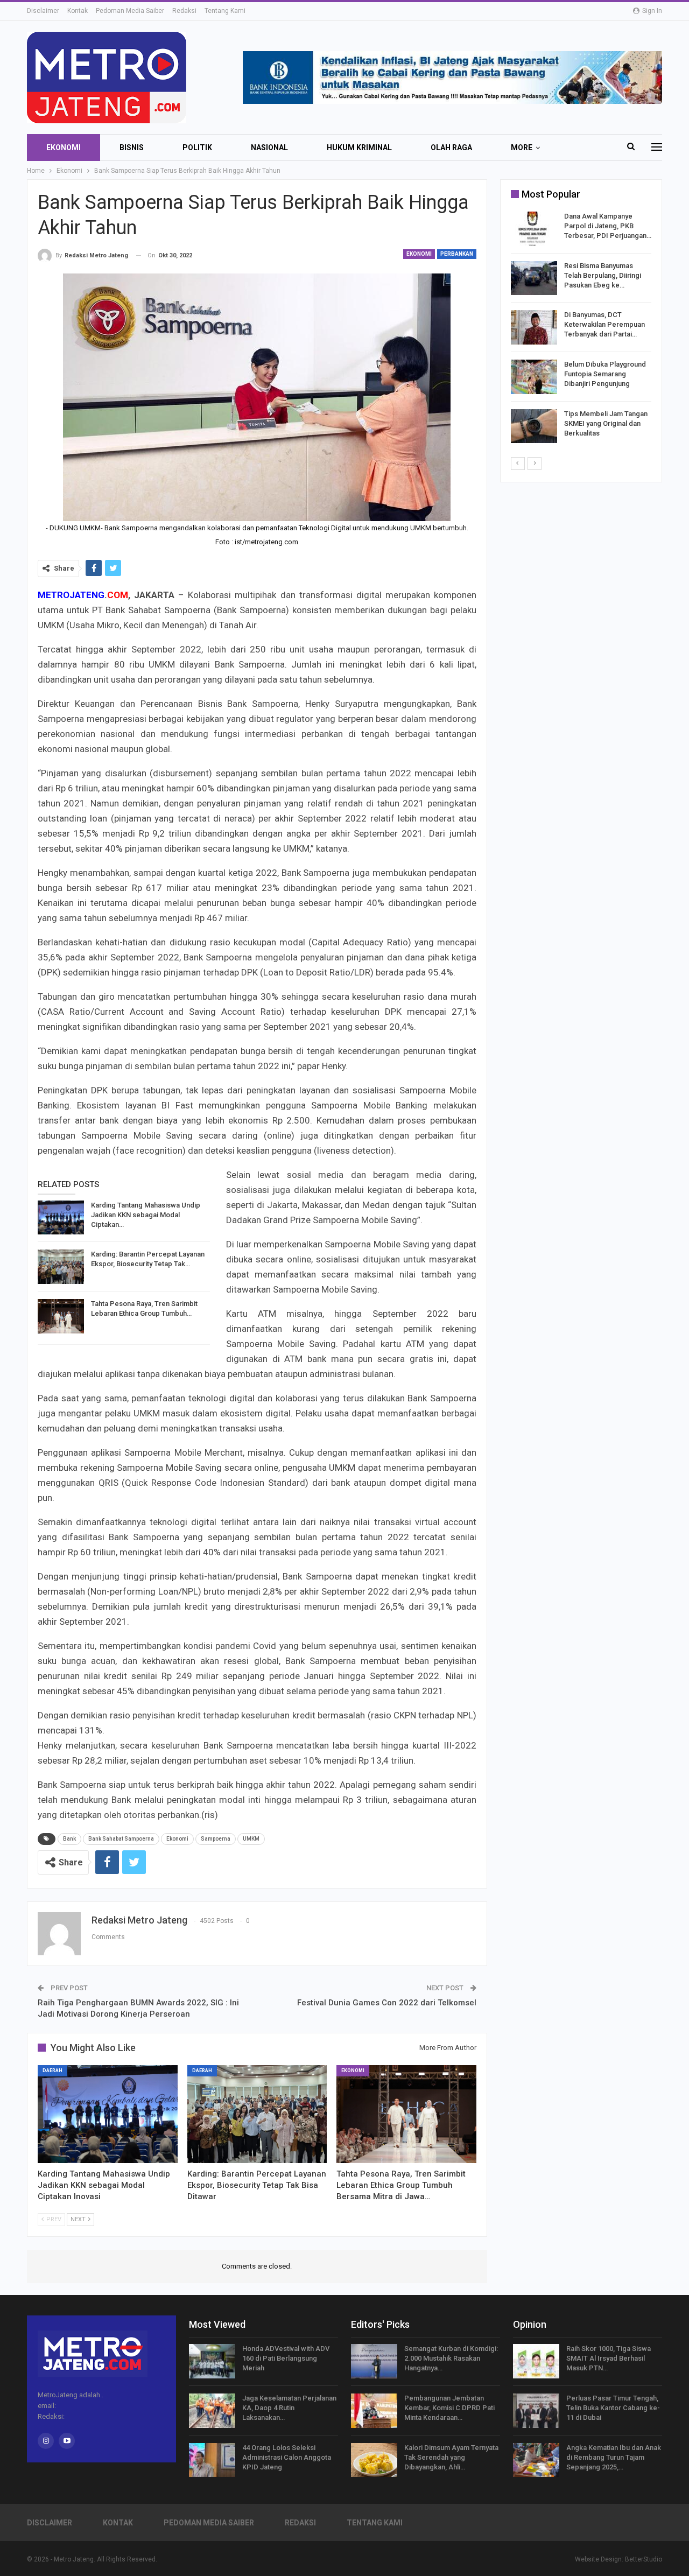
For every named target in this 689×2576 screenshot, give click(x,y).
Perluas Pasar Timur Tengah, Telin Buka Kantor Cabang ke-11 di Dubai (613, 2408)
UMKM (251, 1839)
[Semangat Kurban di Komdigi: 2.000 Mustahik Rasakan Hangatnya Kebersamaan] (374, 2361)
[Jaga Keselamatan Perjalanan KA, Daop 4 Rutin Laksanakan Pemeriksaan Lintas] (212, 2411)
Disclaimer (43, 11)
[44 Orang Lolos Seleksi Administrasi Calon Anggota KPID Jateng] (212, 2460)
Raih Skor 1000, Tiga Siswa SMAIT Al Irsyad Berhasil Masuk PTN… (609, 2358)
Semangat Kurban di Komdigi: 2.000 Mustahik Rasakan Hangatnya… (451, 2358)
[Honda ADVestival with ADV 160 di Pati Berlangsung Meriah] (212, 2361)
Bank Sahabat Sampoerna (121, 1839)
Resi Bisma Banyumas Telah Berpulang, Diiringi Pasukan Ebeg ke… (603, 275)
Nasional (269, 148)
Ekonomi (64, 148)
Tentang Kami (225, 11)
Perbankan (457, 254)
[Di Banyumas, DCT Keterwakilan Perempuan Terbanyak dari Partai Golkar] (534, 327)
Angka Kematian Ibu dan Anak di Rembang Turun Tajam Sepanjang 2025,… (614, 2457)
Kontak (78, 11)
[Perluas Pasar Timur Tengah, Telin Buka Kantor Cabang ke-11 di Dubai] (536, 2411)
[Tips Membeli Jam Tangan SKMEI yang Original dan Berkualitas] (534, 426)
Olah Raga (451, 148)
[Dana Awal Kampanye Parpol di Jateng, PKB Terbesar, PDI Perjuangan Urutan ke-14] (534, 229)
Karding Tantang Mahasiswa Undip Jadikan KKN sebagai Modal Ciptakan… (146, 1215)
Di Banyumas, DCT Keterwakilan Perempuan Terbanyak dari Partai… (604, 324)
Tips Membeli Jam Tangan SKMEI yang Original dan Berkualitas (606, 423)
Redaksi (184, 11)
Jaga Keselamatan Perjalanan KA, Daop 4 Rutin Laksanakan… (289, 2408)
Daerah (52, 2070)
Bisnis (132, 148)
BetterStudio (644, 2559)
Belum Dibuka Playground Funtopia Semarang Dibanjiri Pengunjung (605, 374)
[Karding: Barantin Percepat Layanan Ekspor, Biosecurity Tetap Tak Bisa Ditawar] (61, 1267)
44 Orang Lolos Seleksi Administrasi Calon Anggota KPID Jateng (287, 2457)
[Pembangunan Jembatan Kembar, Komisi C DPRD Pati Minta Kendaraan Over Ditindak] (374, 2411)
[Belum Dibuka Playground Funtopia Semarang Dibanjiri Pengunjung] (534, 377)
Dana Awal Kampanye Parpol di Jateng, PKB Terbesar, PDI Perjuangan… (608, 226)
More (522, 148)
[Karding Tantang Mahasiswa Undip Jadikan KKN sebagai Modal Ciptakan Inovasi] (61, 1218)
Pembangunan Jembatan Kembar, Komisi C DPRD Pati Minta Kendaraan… (449, 2408)
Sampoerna (216, 1839)
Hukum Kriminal (359, 148)
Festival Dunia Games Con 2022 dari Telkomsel (387, 2003)
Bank (69, 1839)
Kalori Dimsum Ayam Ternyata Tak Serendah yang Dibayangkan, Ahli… (451, 2457)
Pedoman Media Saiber (130, 11)
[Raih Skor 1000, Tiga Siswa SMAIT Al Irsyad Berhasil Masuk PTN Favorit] (536, 2361)
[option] (581, 329)
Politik (197, 148)
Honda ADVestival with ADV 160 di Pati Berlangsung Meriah (286, 2358)
